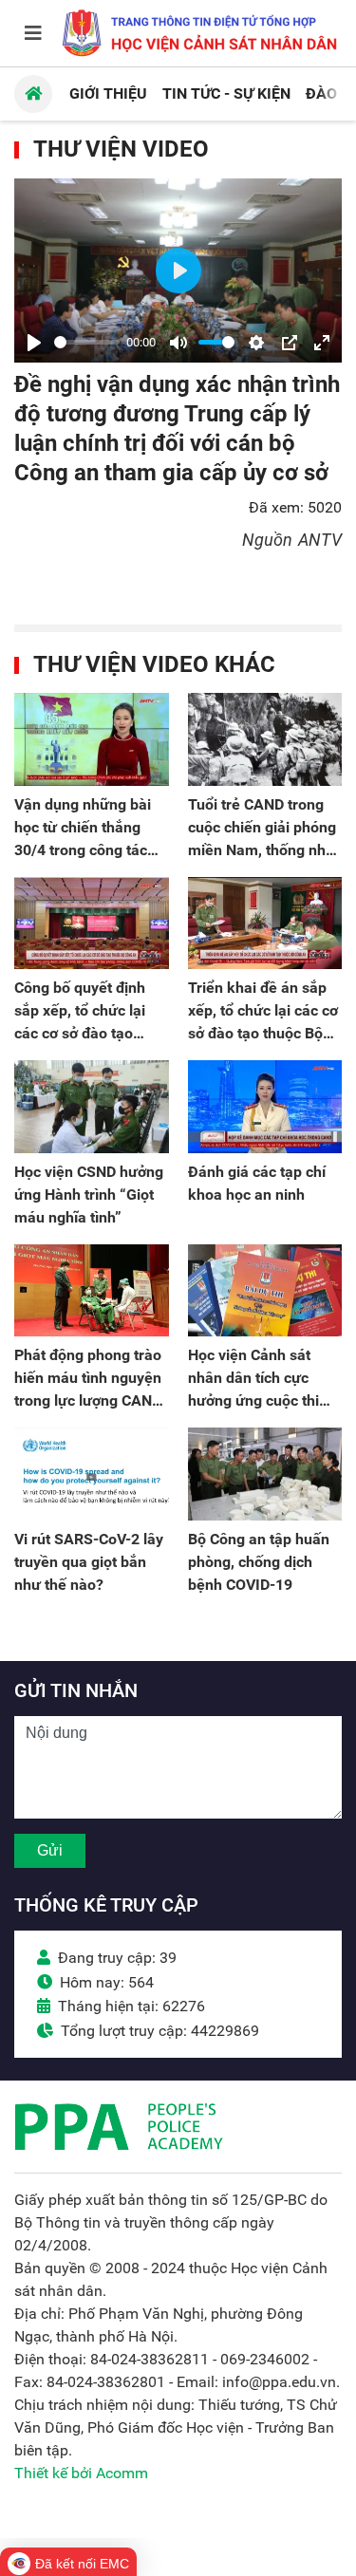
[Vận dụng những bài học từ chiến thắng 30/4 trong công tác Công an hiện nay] (92, 739)
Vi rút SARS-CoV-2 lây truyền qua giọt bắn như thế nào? (89, 1562)
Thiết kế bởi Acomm (81, 2473)
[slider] (87, 342)
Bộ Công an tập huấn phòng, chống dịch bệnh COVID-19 (259, 1562)
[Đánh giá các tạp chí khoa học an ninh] (265, 1107)
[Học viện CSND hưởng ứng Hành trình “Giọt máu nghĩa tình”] (92, 1107)
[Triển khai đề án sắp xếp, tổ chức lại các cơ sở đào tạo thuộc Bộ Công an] (265, 924)
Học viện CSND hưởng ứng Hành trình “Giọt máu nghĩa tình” (89, 1195)
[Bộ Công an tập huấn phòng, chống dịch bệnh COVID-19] (265, 1474)
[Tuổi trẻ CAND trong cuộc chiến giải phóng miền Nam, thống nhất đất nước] (265, 739)
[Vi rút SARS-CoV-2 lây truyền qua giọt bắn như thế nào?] (92, 1474)
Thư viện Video (121, 149)
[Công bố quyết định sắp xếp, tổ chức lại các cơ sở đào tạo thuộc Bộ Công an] (92, 924)
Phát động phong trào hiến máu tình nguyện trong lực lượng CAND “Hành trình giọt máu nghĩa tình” (88, 1400)
